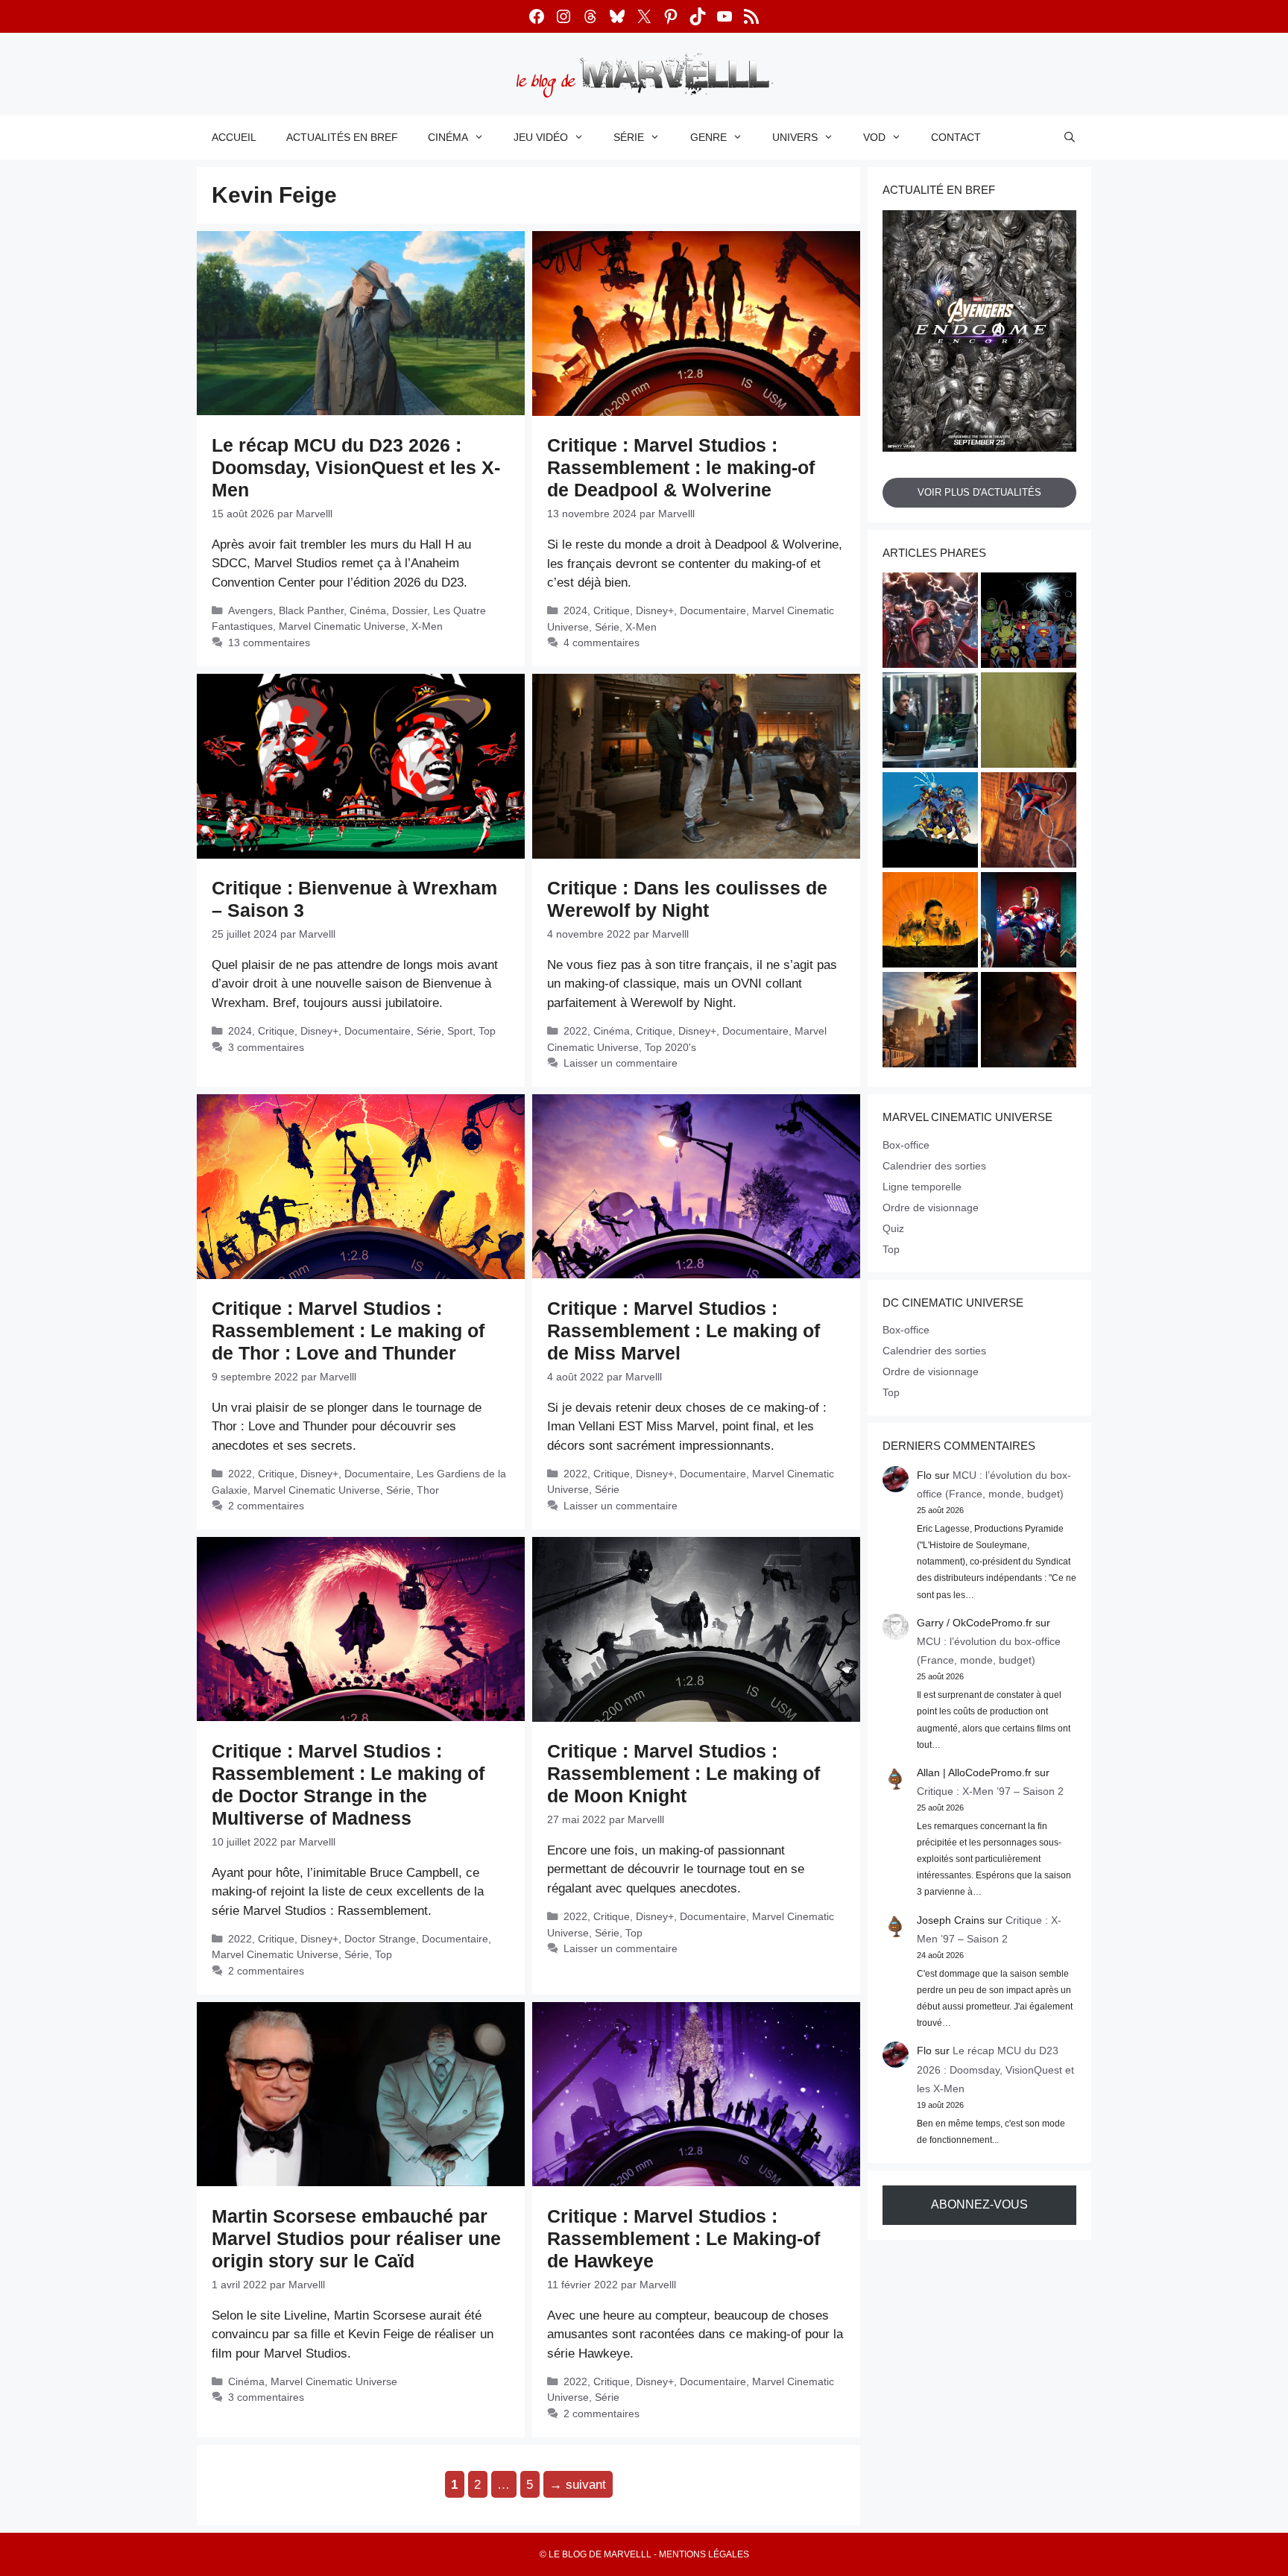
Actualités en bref (342, 137)
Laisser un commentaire (621, 1063)
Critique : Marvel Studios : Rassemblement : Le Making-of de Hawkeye (684, 2238)
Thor (428, 1490)
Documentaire (713, 610)
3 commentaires (266, 1047)
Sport (460, 1031)
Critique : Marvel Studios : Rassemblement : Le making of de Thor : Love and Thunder (348, 1330)
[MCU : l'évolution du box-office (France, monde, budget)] (1029, 822)
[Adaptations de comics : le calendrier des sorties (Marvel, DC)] (1029, 622)
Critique (612, 610)
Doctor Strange (380, 1939)
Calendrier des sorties (934, 1166)
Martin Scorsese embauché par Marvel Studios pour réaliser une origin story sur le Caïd (356, 2238)
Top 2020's (670, 1047)
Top (487, 1031)
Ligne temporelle (922, 1187)
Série (629, 137)
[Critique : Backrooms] (1029, 722)
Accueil (234, 137)
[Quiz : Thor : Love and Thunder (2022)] (930, 622)
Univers (795, 137)
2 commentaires (266, 1506)
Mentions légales (704, 2554)
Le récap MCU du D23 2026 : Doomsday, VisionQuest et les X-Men (356, 467)
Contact (956, 137)
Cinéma (448, 137)
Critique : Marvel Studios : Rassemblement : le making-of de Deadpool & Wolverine (681, 467)
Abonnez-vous (979, 2204)
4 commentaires (602, 643)
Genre (708, 137)
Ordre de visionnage (931, 1207)
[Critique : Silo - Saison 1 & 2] (930, 922)
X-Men (427, 626)
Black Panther (311, 610)
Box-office (906, 1145)
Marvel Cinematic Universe (342, 626)
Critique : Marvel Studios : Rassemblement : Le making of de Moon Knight (684, 1773)
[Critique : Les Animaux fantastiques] (930, 1022)
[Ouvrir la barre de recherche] (1070, 137)
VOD (874, 137)
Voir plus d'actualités (979, 492)
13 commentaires (269, 643)
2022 (575, 1031)
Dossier (410, 610)
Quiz (893, 1228)
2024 (575, 610)
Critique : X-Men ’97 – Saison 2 (990, 1791)
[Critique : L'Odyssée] (1029, 1022)
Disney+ (655, 610)
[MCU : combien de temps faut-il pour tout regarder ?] (930, 722)
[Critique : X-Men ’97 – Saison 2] (930, 822)
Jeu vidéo (541, 137)
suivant (578, 2485)
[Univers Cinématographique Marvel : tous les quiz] (1029, 922)
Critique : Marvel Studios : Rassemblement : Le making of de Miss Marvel (684, 1330)
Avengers (250, 610)
